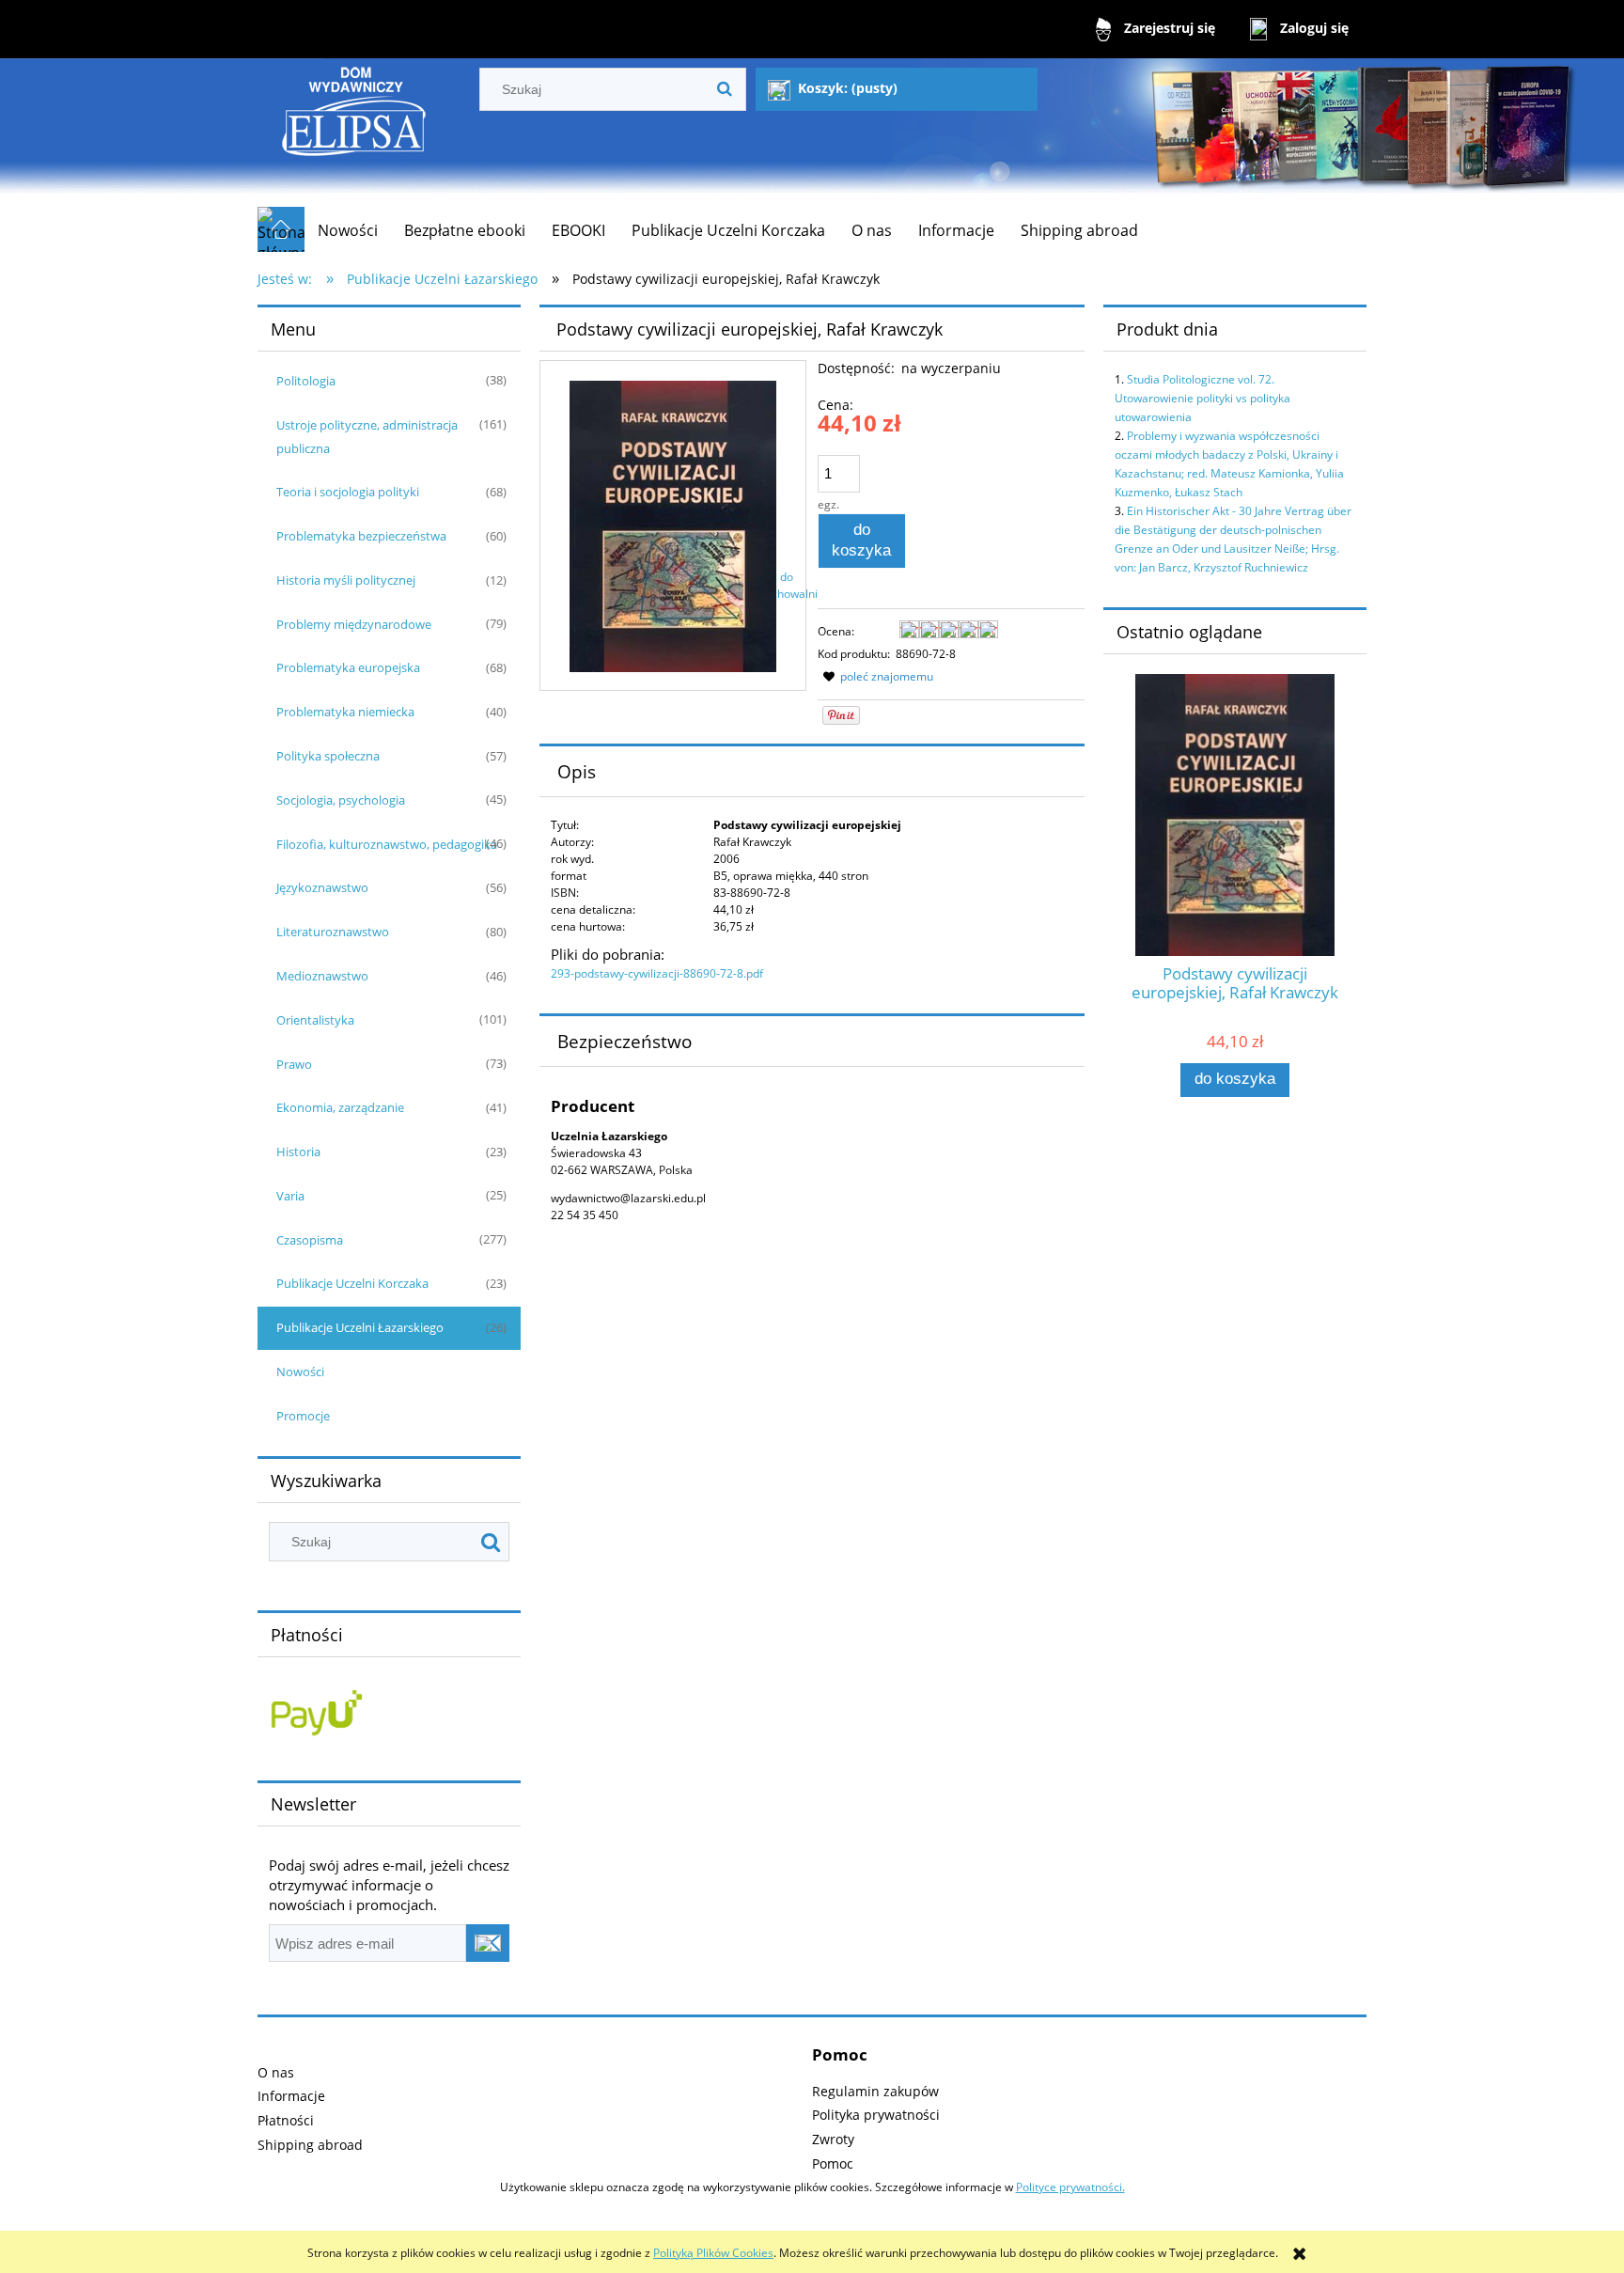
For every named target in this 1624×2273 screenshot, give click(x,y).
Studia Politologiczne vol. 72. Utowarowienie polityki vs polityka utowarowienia (1202, 398)
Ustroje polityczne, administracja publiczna (367, 437)
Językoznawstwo (322, 887)
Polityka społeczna (328, 756)
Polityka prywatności (876, 2115)
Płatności (286, 2120)
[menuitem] (348, 230)
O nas (276, 2072)
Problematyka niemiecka (345, 712)
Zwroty (833, 2139)
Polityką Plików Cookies (713, 2253)
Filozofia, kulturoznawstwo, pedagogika (387, 844)
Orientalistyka (315, 1020)
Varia (290, 1196)
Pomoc (833, 2163)
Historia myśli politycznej (346, 580)
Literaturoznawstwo (333, 932)
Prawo (294, 1064)
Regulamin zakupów (875, 2091)
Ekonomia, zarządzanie (340, 1107)
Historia (298, 1152)
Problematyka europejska (348, 667)
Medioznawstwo (322, 976)
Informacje (291, 2096)
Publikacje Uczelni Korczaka (352, 1283)
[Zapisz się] (488, 1943)
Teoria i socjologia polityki (348, 492)
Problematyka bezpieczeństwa (361, 536)
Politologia (306, 381)
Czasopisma (310, 1240)
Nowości (300, 1372)
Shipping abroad (310, 2145)
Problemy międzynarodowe (354, 624)
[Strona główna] (355, 132)
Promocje (303, 1416)
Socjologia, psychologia (341, 800)
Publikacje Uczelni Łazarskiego (360, 1327)
